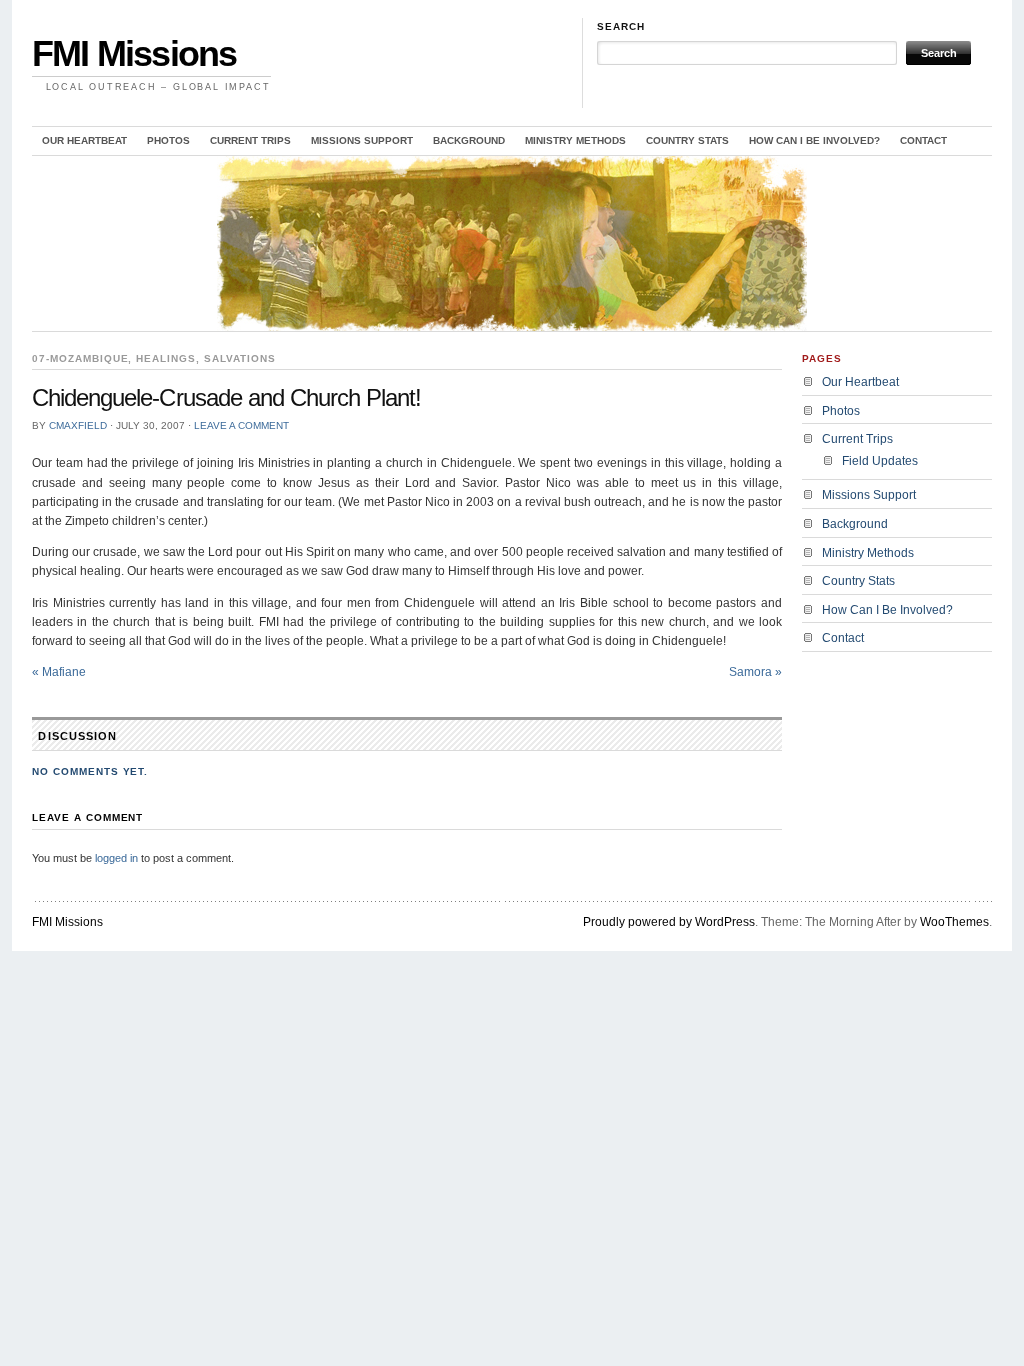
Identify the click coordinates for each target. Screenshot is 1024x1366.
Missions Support (362, 140)
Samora (755, 672)
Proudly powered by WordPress (669, 922)
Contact (923, 140)
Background (469, 140)
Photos (168, 140)
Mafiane (59, 672)
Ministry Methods (575, 140)
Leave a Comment (241, 425)
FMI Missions (134, 53)
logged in (116, 858)
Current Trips (250, 140)
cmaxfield (78, 425)
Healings (166, 358)
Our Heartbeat (84, 140)
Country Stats (687, 140)
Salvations (240, 358)
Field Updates (880, 461)
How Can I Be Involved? (814, 140)
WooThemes (954, 922)
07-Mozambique (80, 358)
